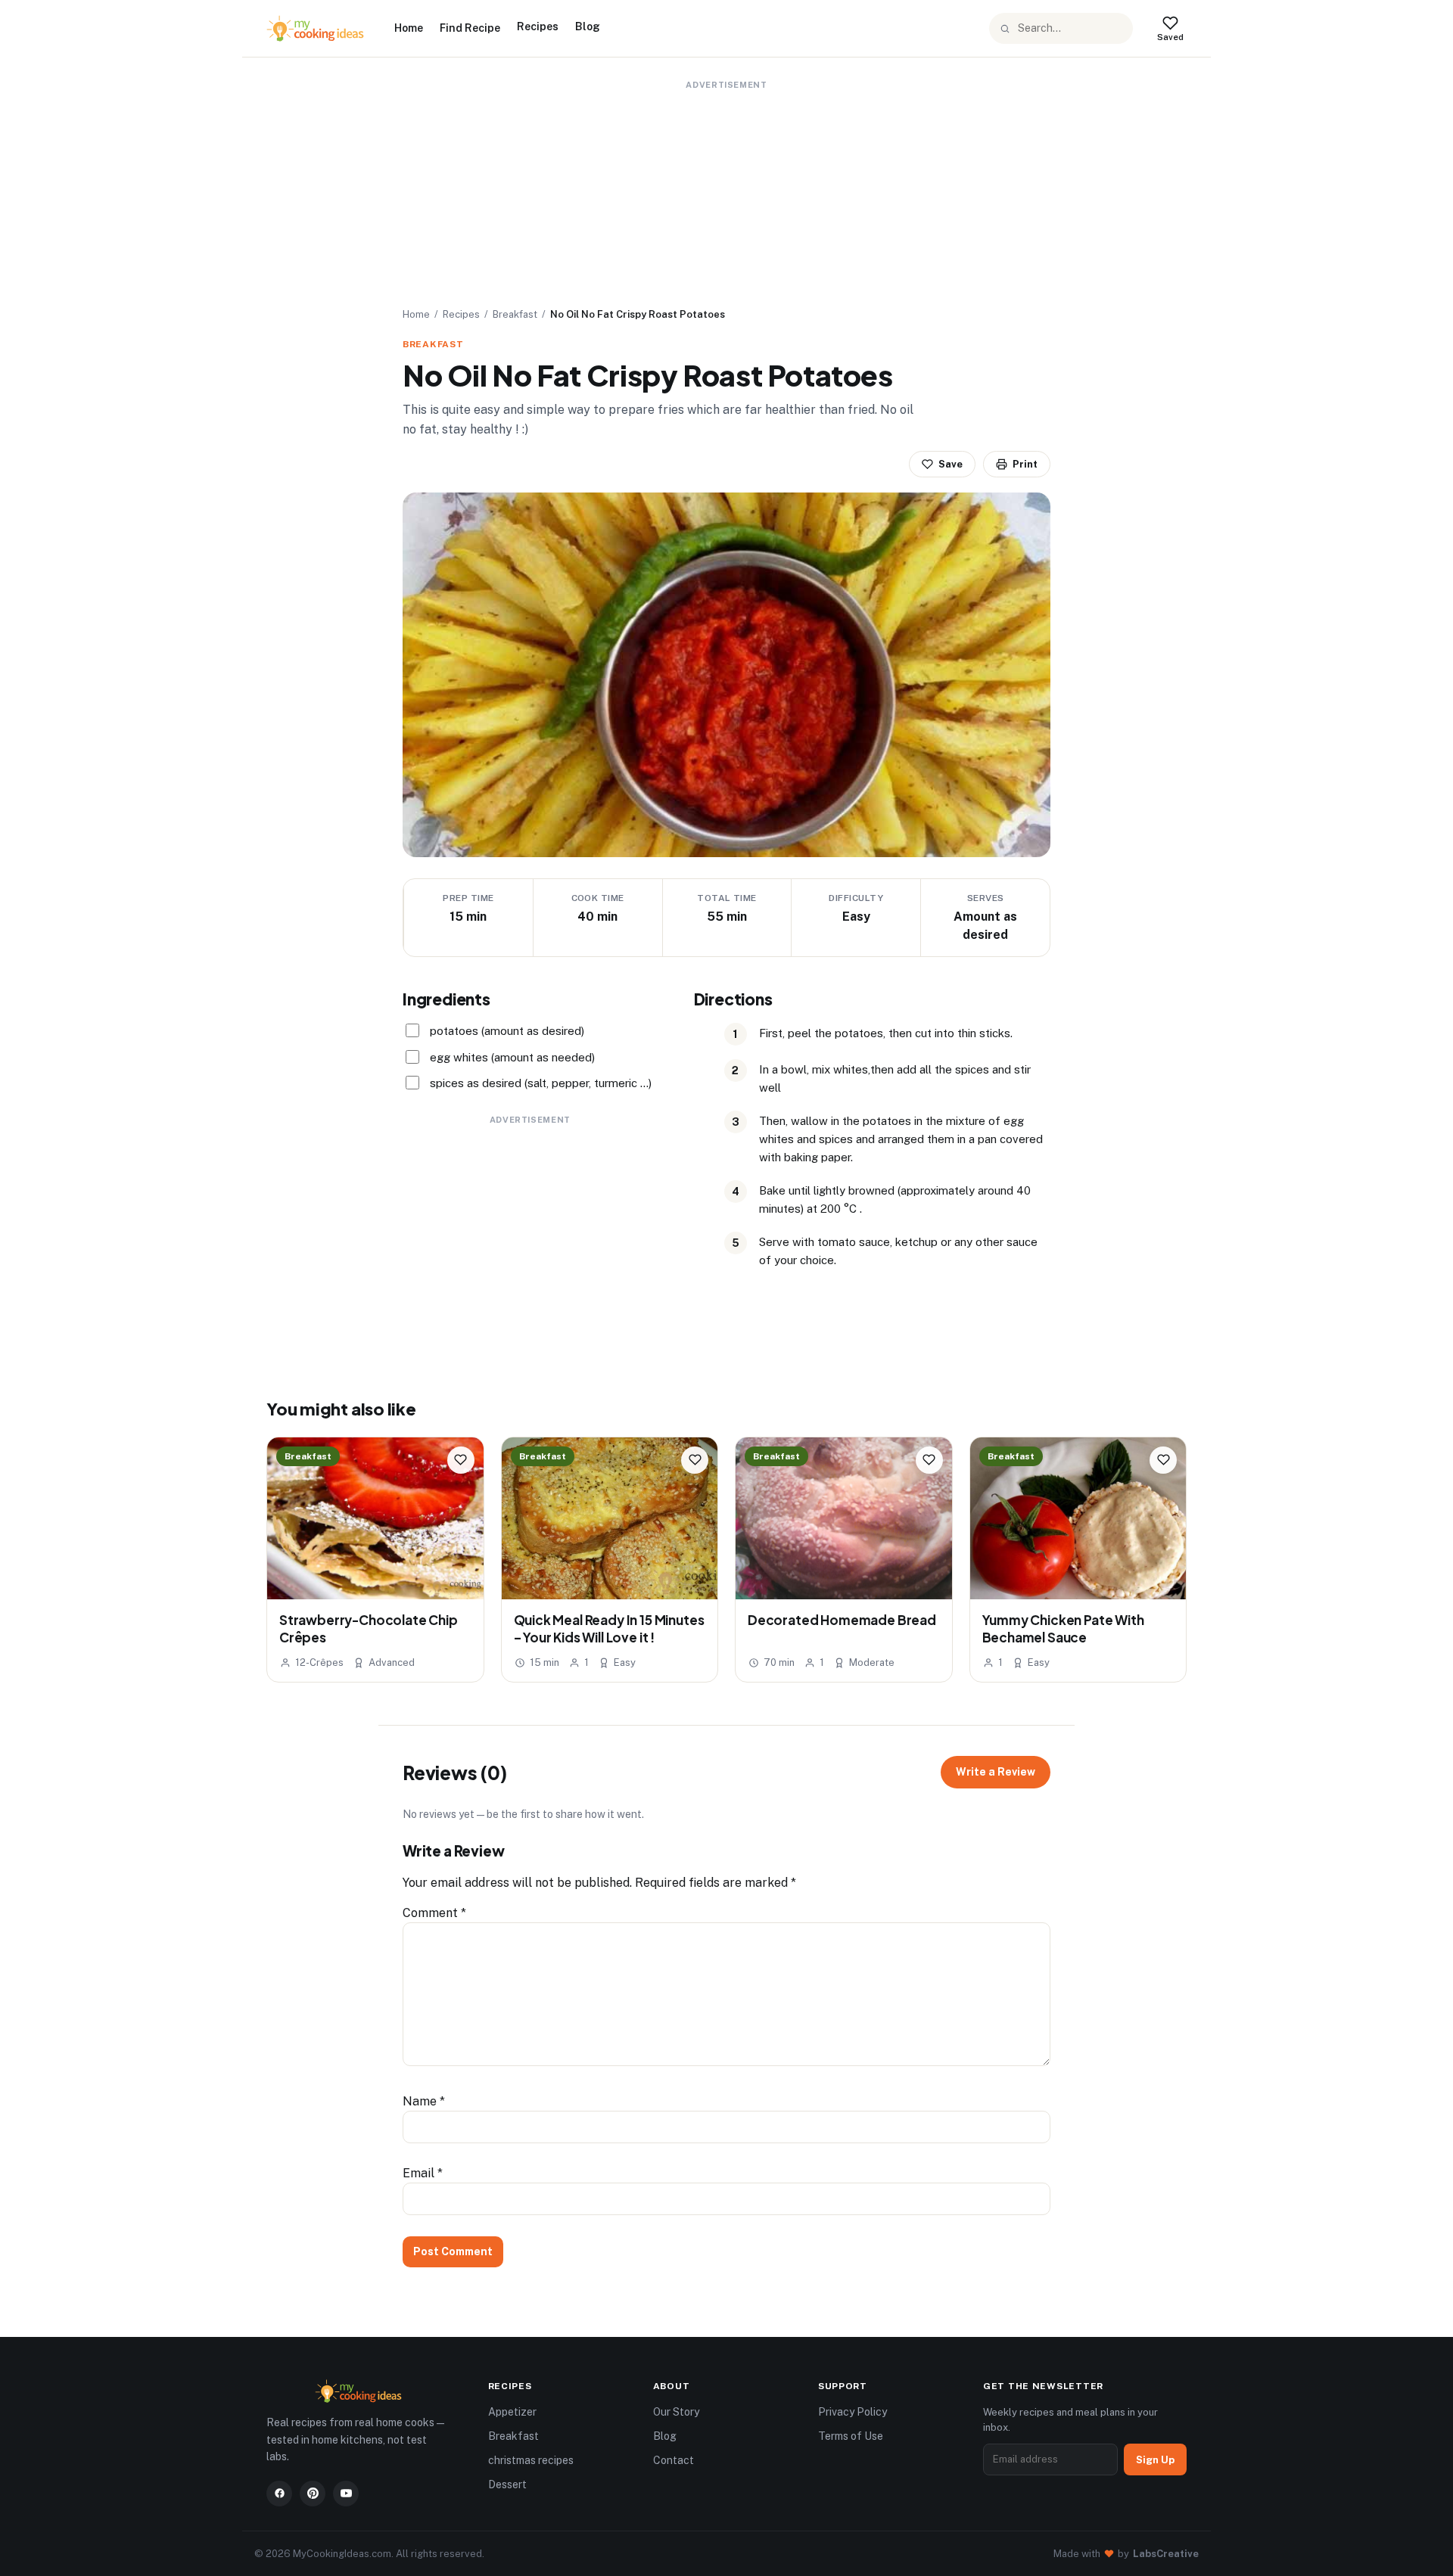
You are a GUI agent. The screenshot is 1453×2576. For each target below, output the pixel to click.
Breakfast (515, 314)
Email (423, 2173)
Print (1025, 464)
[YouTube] (346, 2494)
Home (409, 28)
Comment (434, 1913)
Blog (588, 26)
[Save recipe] (461, 1460)
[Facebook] (279, 2494)
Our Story (676, 2412)
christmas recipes (531, 2460)
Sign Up (1155, 2460)
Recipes (538, 26)
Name (424, 2101)
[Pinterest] (313, 2494)
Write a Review (996, 1772)
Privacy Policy (853, 2412)
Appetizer (512, 2412)
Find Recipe (470, 28)
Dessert (507, 2484)
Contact (674, 2460)
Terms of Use (851, 2436)
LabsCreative (1166, 2554)
